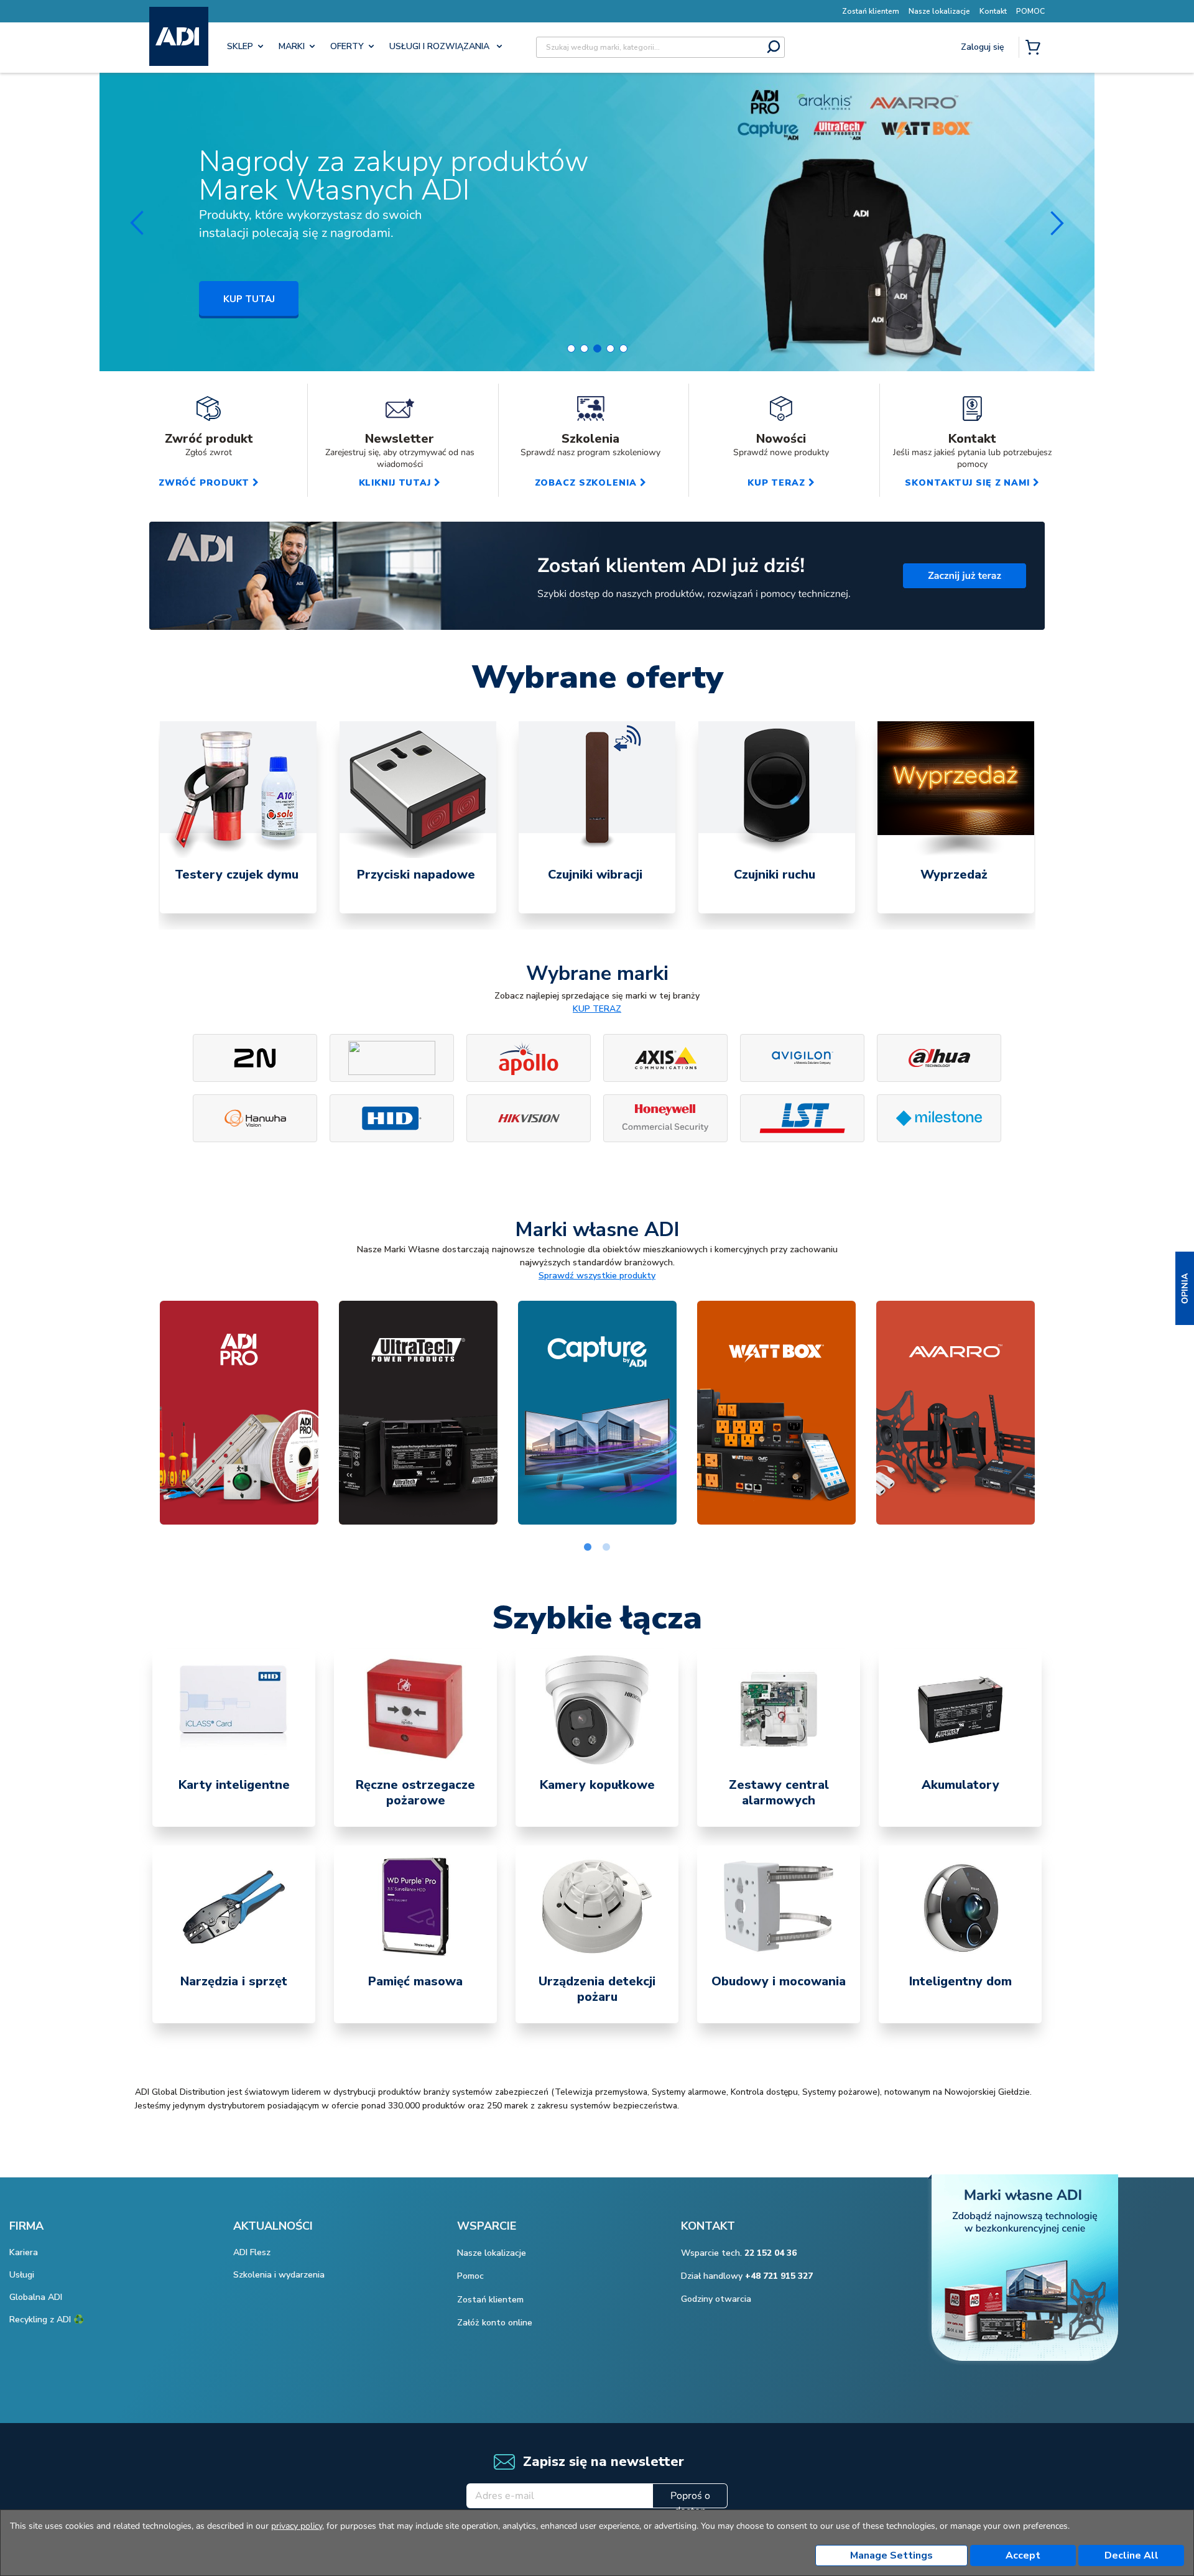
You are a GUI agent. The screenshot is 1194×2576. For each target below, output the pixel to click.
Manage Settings (891, 2555)
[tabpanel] (238, 817)
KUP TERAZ (597, 1009)
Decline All (1132, 2555)
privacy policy (297, 2526)
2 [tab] (606, 1548)
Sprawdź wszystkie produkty (597, 1276)
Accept (1023, 2555)
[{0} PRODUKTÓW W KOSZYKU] (1035, 48)
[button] (1185, 1288)
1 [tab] (588, 1548)
